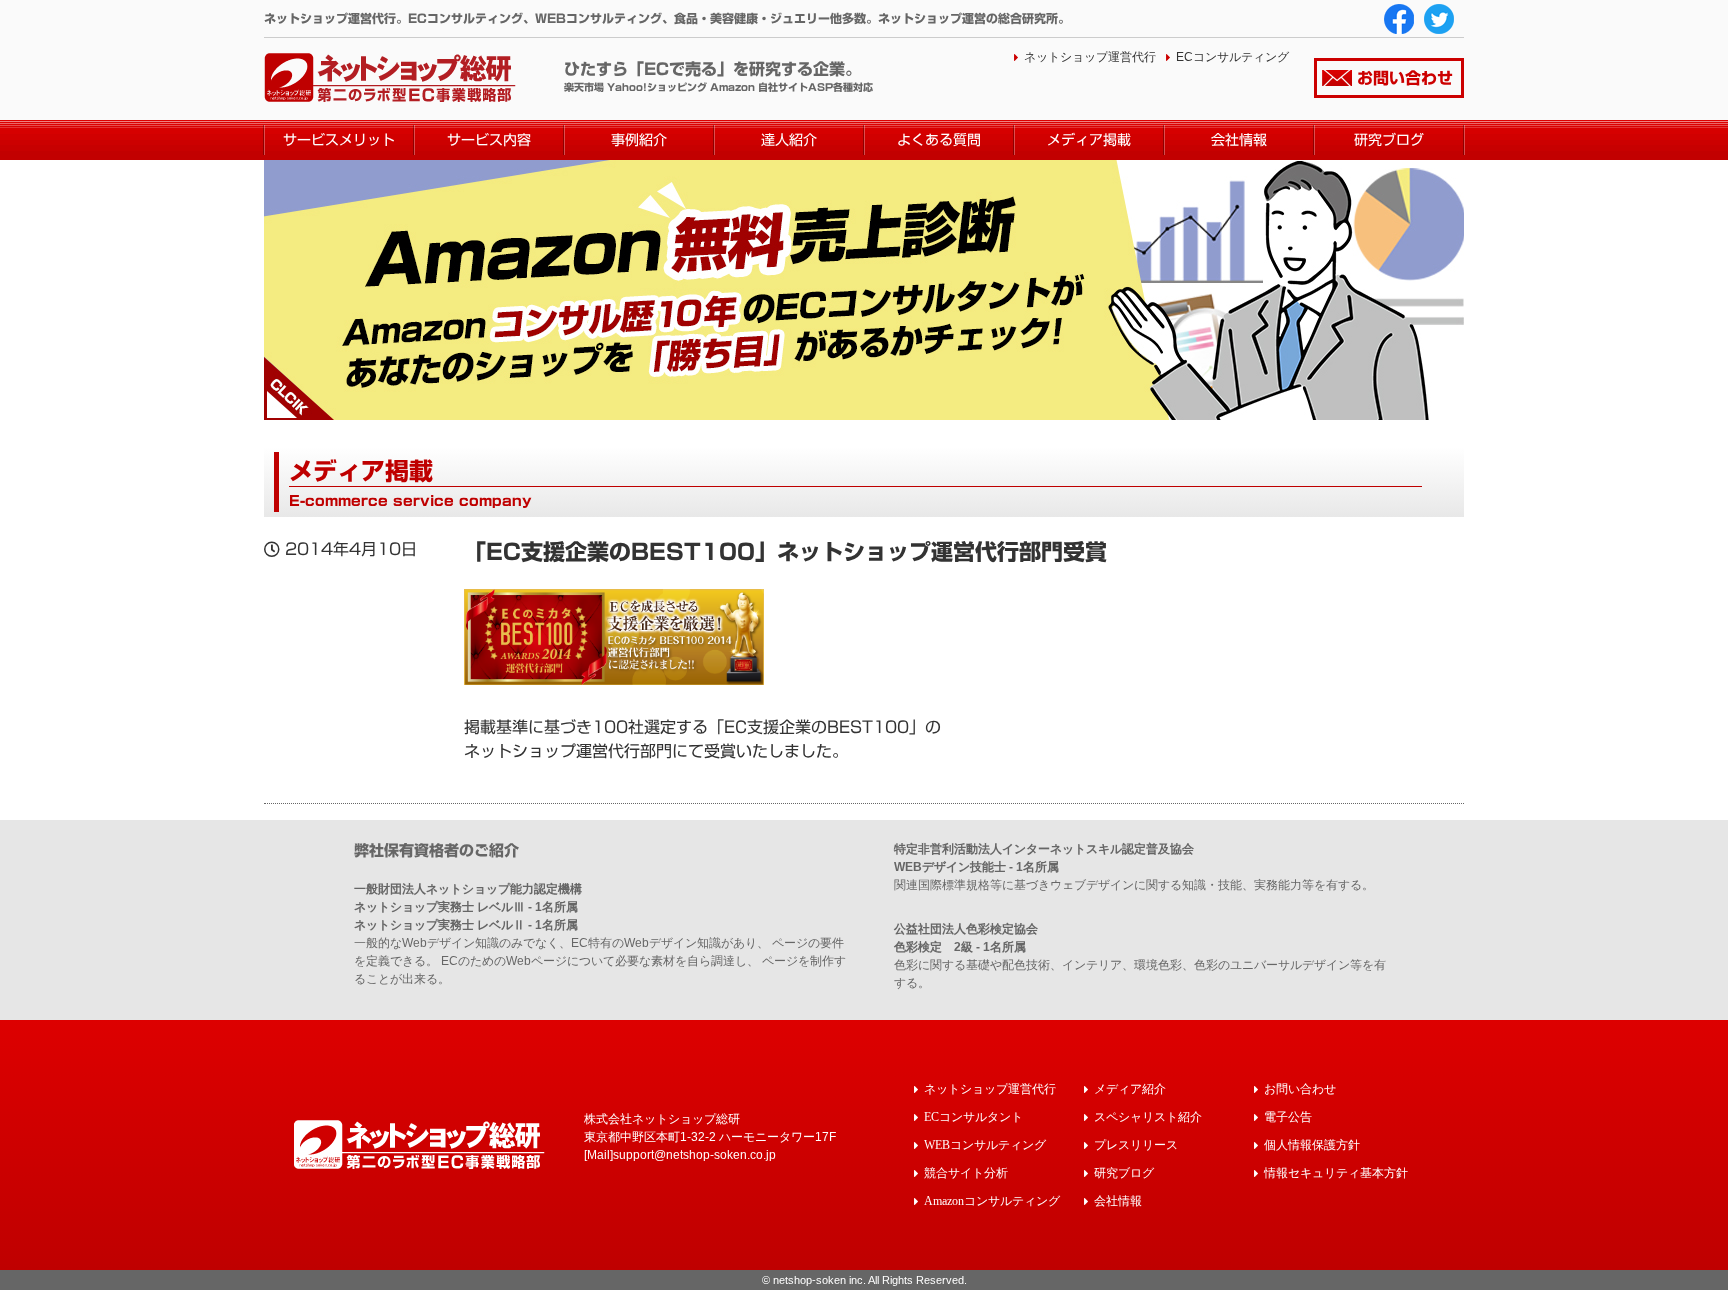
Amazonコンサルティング (992, 1200)
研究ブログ (1389, 140)
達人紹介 (789, 140)
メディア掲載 (1089, 140)
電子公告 (1288, 1116)
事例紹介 (639, 140)
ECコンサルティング (1232, 57)
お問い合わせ (1405, 78)
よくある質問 (939, 140)
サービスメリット (339, 140)
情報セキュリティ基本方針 (1336, 1172)
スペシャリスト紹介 (1148, 1116)
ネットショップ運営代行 (1090, 57)
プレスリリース (1136, 1144)
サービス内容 (489, 140)
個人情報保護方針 (1312, 1144)
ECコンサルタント (973, 1116)
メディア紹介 (1130, 1088)
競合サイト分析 (966, 1172)
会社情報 (1239, 140)
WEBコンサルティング (985, 1144)
